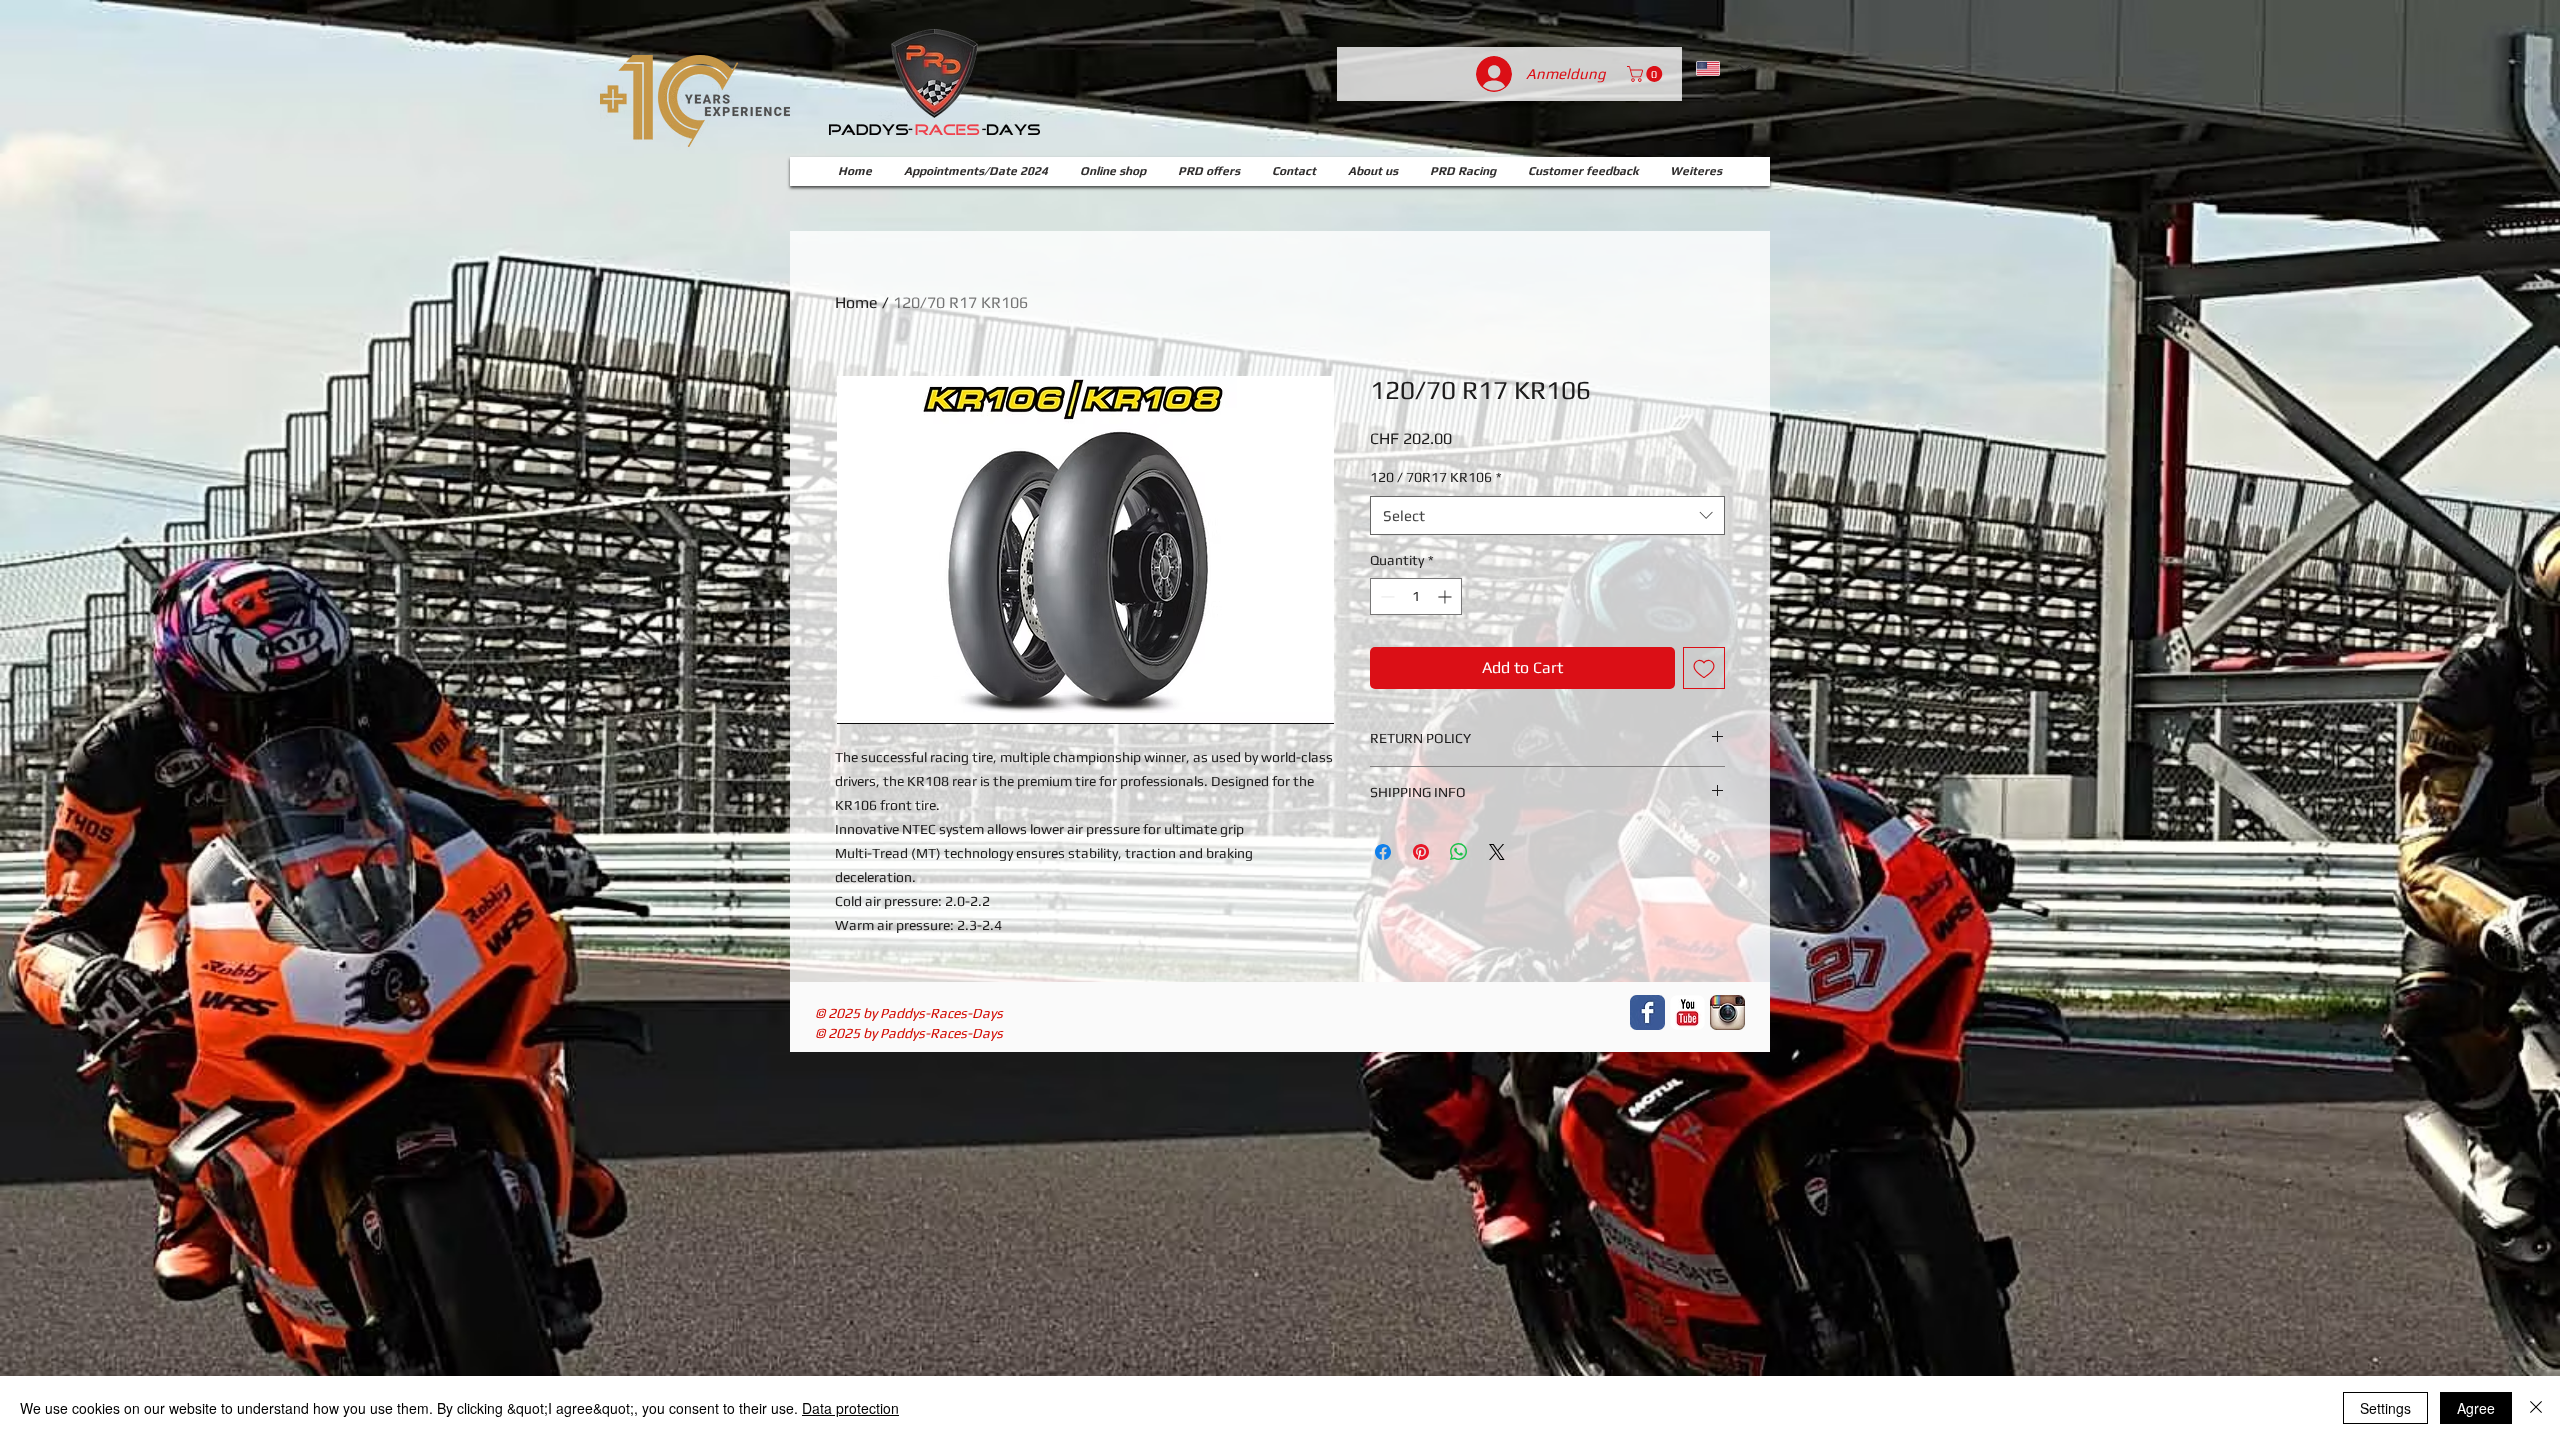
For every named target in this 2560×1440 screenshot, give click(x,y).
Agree (2476, 1408)
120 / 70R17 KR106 (1436, 477)
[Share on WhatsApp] (1459, 852)
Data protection (850, 1408)
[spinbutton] (1416, 596)
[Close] (2536, 1408)
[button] (1646, 74)
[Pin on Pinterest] (1421, 852)
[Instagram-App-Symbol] (1727, 1012)
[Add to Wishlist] (1704, 668)
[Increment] (1446, 596)
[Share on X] (1497, 852)
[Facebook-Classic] (1647, 1012)
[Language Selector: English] (1723, 68)
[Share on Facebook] (1383, 852)
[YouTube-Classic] (1687, 1012)
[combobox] (1547, 515)
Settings (2385, 1408)
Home (856, 302)
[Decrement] (1385, 596)
